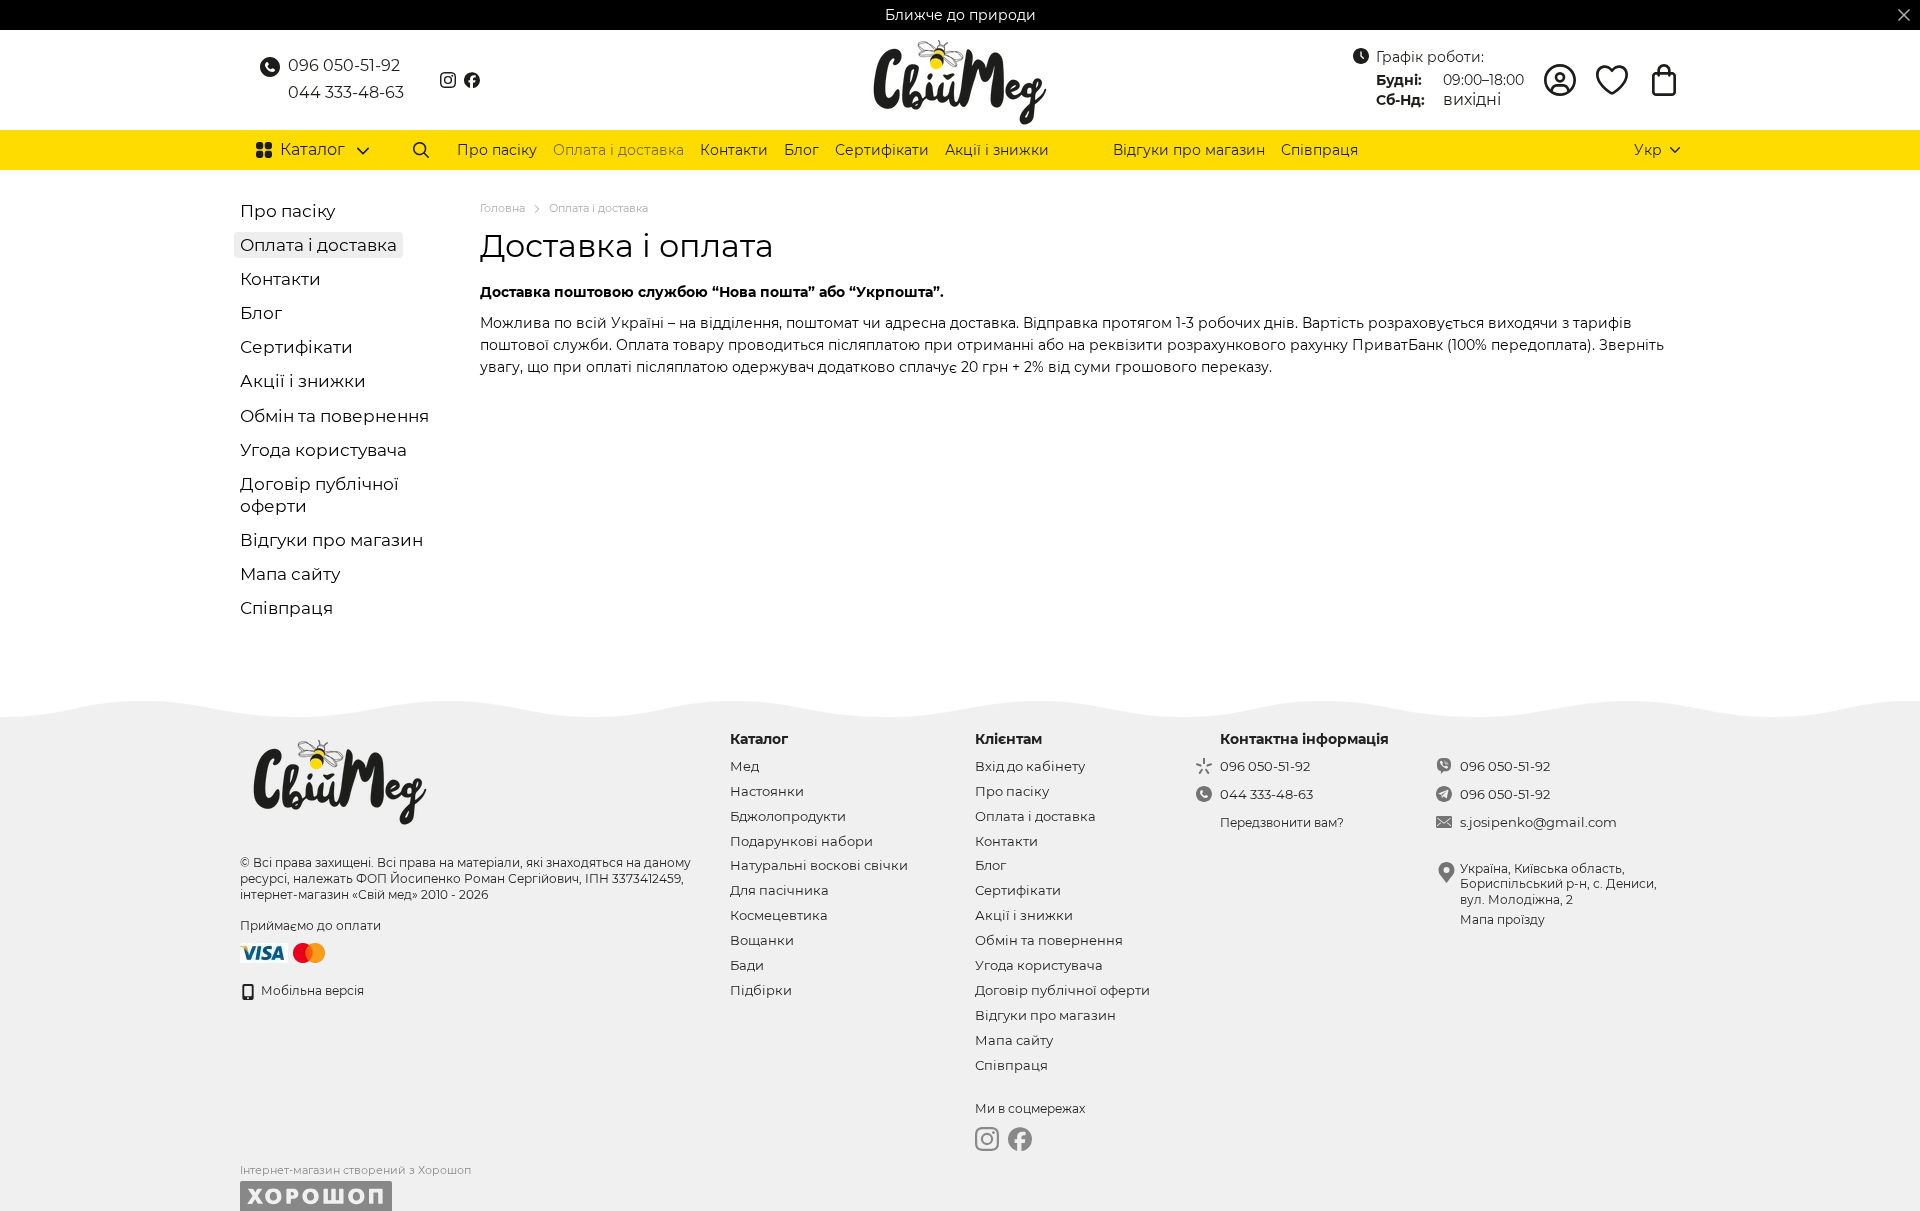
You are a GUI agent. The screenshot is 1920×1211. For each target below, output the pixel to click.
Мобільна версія (311, 990)
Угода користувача (323, 450)
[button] (1904, 15)
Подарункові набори (801, 841)
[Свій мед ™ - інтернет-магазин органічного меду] (340, 778)
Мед (744, 766)
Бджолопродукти (788, 816)
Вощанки (762, 940)
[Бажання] (1612, 80)
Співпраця (1319, 150)
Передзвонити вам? (1282, 822)
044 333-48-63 (346, 92)
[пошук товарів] (421, 150)
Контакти (734, 150)
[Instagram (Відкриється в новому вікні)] (448, 80)
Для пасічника (779, 890)
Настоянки (767, 791)
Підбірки (761, 990)
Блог (801, 150)
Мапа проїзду (1502, 919)
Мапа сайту (290, 574)
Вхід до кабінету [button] (1030, 766)
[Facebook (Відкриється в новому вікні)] (472, 80)
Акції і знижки (997, 150)
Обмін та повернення (334, 416)
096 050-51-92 (344, 65)
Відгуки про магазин (1189, 150)
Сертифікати (882, 150)
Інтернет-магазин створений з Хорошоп (355, 1170)
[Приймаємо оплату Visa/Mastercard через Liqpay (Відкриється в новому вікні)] (284, 951)
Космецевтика (779, 915)
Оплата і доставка (618, 150)
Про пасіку (497, 150)
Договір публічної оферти (1062, 990)
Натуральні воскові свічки (819, 865)
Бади (747, 965)
